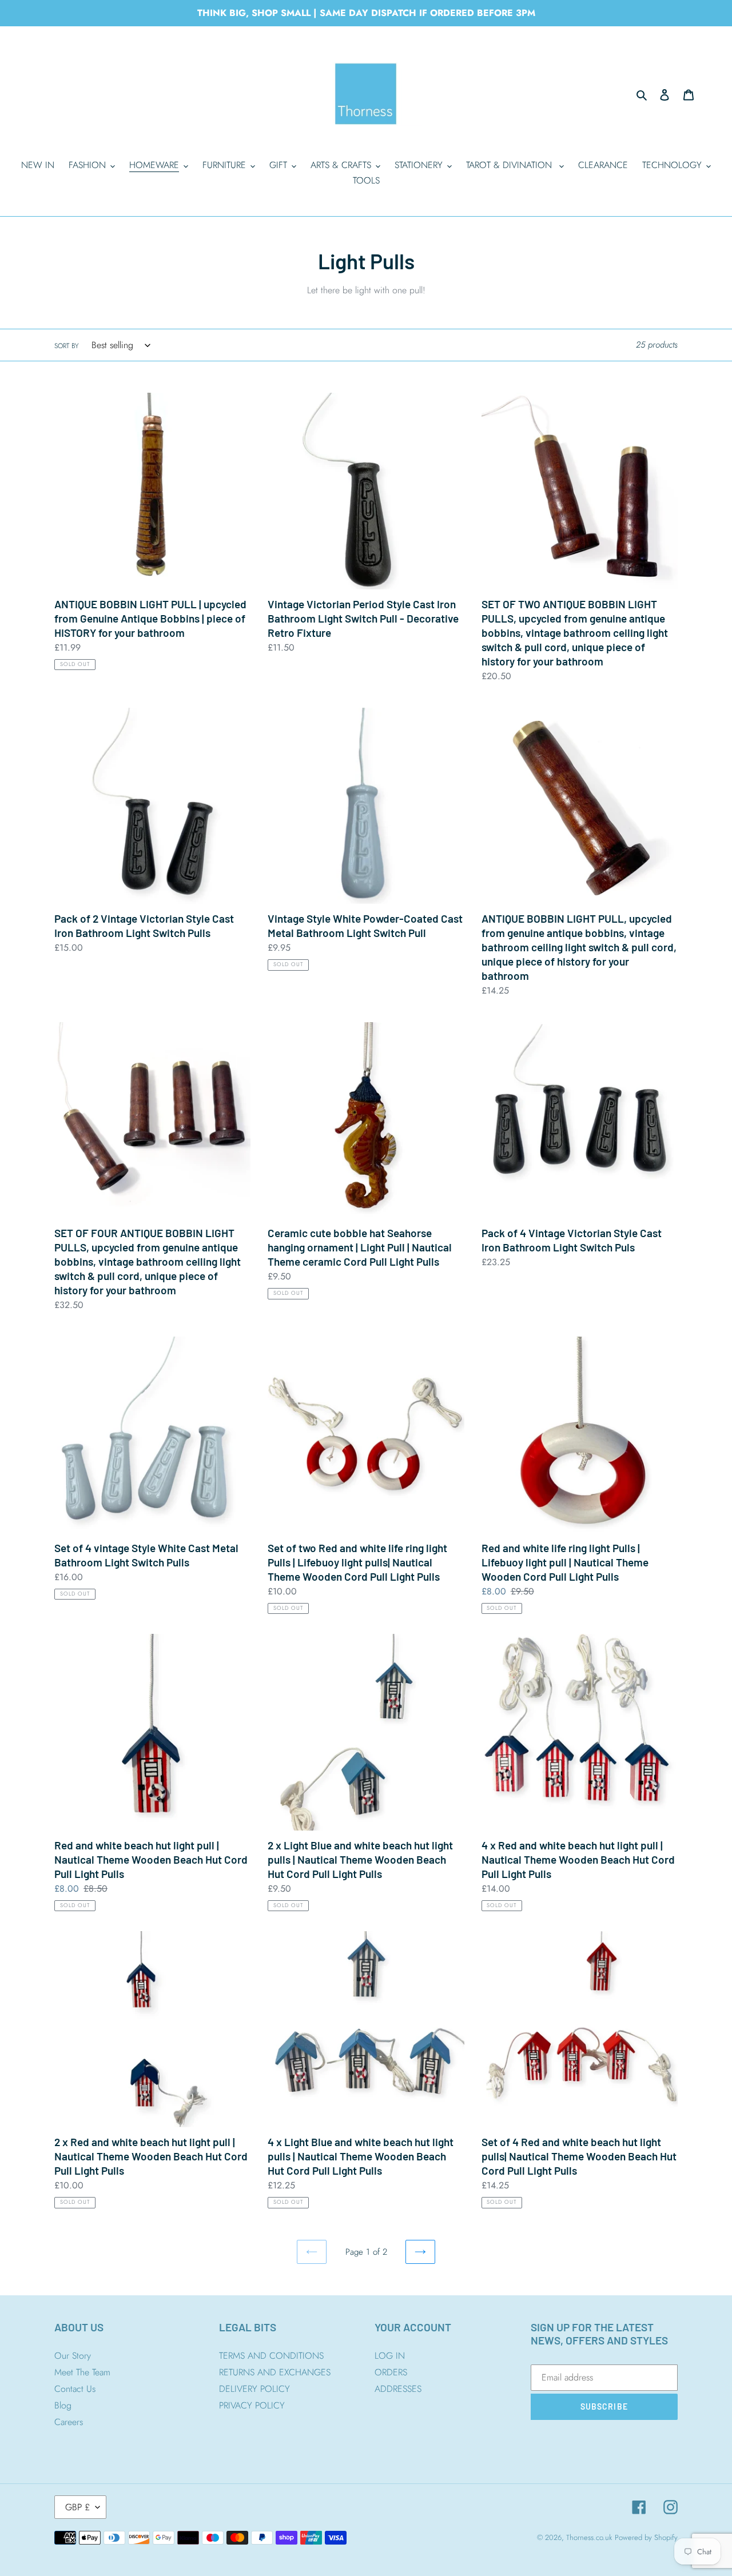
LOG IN (390, 2356)
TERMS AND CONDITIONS (271, 2356)
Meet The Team (82, 2372)
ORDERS (391, 2372)
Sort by (66, 346)
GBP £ (77, 2507)
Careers (69, 2422)
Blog (63, 2405)
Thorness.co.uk (589, 2537)
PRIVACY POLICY (252, 2405)
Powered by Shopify (646, 2537)
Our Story (73, 2356)
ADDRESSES (398, 2389)
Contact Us (75, 2389)
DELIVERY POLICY (254, 2389)
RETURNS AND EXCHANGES (275, 2372)
